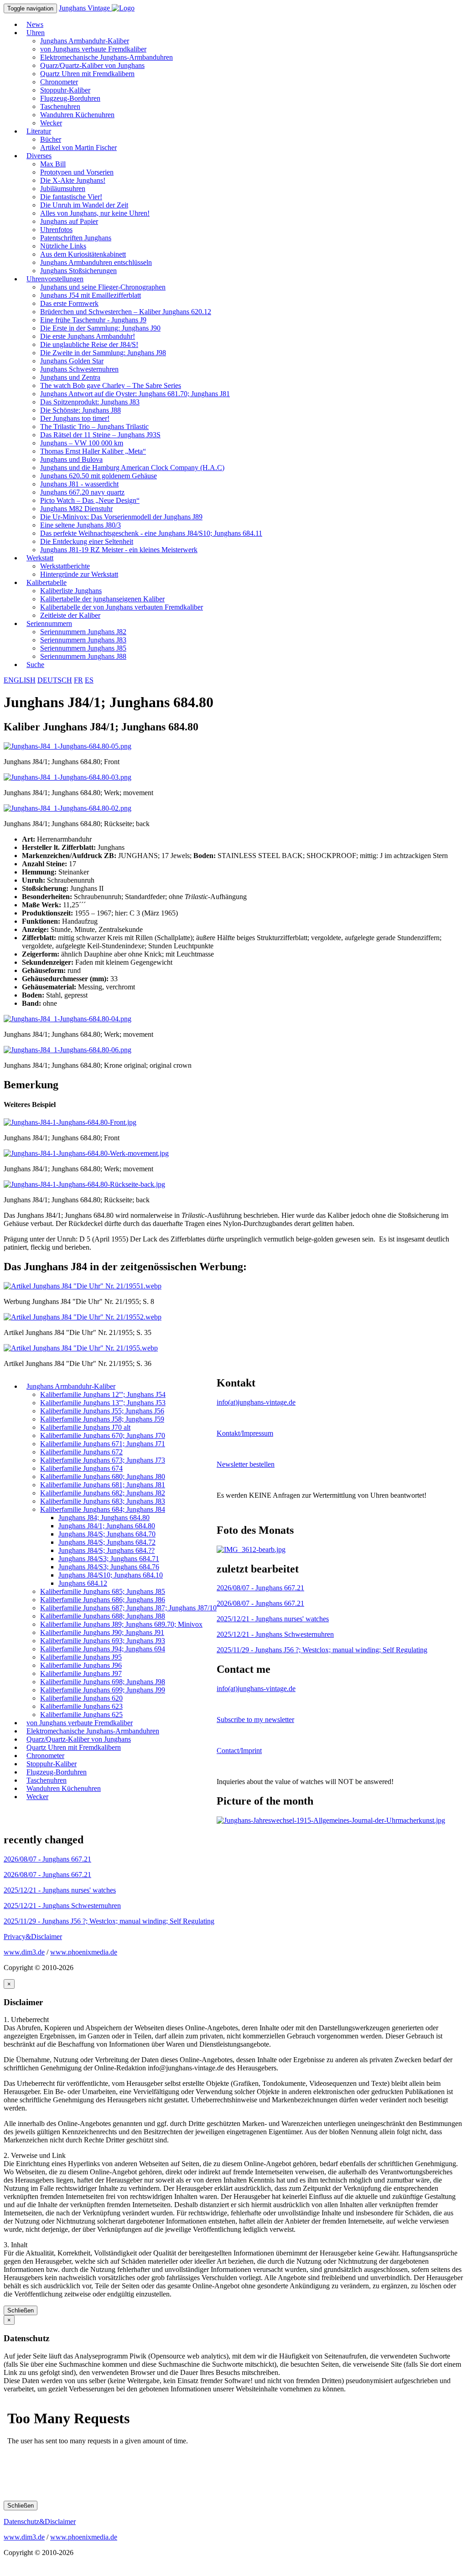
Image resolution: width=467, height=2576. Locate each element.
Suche (35, 665)
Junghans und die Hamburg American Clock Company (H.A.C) (132, 468)
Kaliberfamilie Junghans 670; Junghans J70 (103, 1435)
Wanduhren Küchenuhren (77, 115)
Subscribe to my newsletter (255, 1720)
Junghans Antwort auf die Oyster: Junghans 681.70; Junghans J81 (135, 394)
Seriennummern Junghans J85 (83, 648)
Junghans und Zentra (70, 377)
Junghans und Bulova (71, 459)
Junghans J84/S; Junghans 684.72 (107, 1542)
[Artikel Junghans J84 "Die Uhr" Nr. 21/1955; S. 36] (81, 1348)
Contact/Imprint (239, 1751)
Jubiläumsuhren (63, 189)
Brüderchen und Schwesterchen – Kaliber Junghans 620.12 (126, 312)
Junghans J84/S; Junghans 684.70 (107, 1534)
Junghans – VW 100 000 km (82, 443)
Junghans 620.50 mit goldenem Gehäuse (99, 476)
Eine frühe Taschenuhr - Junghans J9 (93, 320)
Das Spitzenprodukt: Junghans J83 (90, 402)
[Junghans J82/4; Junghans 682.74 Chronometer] (251, 1549)
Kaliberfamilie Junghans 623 (81, 1706)
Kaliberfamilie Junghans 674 (81, 1468)
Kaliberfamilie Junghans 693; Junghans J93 (103, 1641)
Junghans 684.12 (83, 1583)
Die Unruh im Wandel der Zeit (84, 205)
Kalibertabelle (47, 582)
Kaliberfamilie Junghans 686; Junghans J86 (103, 1600)
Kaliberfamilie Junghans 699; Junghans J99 (103, 1690)
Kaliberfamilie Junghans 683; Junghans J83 (103, 1501)
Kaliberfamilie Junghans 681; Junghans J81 (103, 1485)
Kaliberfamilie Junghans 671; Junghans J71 (103, 1444)
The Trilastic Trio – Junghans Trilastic (94, 427)
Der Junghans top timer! (75, 418)
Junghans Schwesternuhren (79, 369)
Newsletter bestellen (246, 1464)
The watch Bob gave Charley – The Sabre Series (111, 385)
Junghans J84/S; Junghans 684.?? (106, 1550)
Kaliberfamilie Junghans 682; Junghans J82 (103, 1493)
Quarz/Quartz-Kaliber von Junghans (92, 65)
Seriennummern (49, 623)
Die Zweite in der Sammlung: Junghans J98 (103, 353)
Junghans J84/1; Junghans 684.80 (107, 1526)
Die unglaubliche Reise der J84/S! (89, 344)
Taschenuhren (60, 106)
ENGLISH (20, 680)
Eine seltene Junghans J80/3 (80, 525)
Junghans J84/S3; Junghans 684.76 (109, 1567)
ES (89, 680)
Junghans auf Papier (69, 221)
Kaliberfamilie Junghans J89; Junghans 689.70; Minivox (121, 1624)
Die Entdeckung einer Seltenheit (87, 541)
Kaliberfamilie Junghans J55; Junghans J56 (102, 1411)
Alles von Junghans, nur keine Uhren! (95, 213)
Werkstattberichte (65, 566)
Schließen (21, 2310)
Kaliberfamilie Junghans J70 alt (85, 1427)
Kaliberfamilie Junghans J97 (81, 1673)
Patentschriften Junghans (76, 238)
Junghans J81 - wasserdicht (79, 484)
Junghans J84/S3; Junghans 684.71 (109, 1559)
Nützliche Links (63, 246)
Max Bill (53, 164)
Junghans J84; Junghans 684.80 (104, 1518)
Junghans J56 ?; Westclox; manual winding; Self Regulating (322, 1650)
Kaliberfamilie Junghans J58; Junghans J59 (102, 1419)
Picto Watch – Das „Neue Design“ (90, 500)
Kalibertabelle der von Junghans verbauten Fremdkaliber (122, 607)
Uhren (36, 33)
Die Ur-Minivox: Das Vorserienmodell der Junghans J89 (121, 517)
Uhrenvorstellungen (55, 279)
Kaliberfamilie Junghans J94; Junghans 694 (103, 1649)
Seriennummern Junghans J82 (83, 632)
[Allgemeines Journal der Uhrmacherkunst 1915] (331, 1820)
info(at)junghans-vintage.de (256, 1402)
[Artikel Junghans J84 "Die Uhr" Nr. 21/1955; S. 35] (83, 1317)
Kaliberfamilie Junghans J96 (81, 1665)
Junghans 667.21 (260, 1588)
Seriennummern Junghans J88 (83, 656)
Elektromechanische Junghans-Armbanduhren (106, 57)
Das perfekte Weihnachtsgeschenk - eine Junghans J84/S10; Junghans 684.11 (151, 533)
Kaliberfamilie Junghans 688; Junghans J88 (103, 1616)
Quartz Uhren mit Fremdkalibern (87, 74)
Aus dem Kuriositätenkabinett (83, 254)
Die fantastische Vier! (71, 197)
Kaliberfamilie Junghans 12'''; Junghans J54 (103, 1394)
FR (78, 680)
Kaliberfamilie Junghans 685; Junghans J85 (103, 1591)
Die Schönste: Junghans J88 (80, 410)
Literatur (39, 131)
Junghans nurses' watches (273, 1619)
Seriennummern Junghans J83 (83, 640)
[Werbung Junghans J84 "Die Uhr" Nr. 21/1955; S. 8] (83, 1286)
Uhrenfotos (56, 230)
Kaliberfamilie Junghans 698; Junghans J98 (103, 1682)
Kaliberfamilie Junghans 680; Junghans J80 (103, 1477)
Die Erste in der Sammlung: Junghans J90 (100, 328)
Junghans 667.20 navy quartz (82, 492)
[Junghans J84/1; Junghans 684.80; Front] (67, 746)
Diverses (39, 156)
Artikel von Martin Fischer (78, 147)
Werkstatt (40, 558)
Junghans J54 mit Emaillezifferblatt (91, 295)
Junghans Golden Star (72, 361)
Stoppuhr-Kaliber (65, 90)
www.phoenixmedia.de (84, 1952)
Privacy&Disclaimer (33, 1937)
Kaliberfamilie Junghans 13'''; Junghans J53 (103, 1403)
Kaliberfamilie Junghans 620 (81, 1698)
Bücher (51, 139)
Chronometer (59, 82)
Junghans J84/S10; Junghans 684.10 (111, 1575)
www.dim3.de (24, 1952)
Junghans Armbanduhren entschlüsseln (96, 262)
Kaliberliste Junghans (71, 591)
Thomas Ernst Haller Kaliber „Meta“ (93, 451)
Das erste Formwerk (69, 303)
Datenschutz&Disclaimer (40, 2522)
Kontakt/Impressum (245, 1433)
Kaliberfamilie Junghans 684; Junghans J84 (103, 1509)
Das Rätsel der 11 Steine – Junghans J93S (100, 435)
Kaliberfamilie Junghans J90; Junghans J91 (102, 1632)
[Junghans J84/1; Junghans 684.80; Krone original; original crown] (67, 1050)
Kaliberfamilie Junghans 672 (81, 1452)
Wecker (37, 1797)
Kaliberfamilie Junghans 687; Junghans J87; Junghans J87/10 (128, 1608)
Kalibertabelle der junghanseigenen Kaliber (102, 599)
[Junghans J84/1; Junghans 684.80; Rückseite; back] (67, 808)
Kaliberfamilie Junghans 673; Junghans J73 (103, 1460)
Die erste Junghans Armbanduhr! (88, 336)
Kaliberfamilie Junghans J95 (81, 1657)
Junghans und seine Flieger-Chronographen (103, 287)
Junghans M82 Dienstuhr (76, 509)
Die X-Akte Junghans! (73, 180)
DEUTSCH (55, 680)
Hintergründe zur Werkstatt (79, 574)
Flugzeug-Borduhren (70, 98)
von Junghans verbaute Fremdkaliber (93, 49)
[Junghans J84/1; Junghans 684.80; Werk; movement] (67, 777)
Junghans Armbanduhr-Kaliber (85, 41)
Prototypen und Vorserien (77, 172)
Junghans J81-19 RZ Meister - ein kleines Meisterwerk (119, 550)
